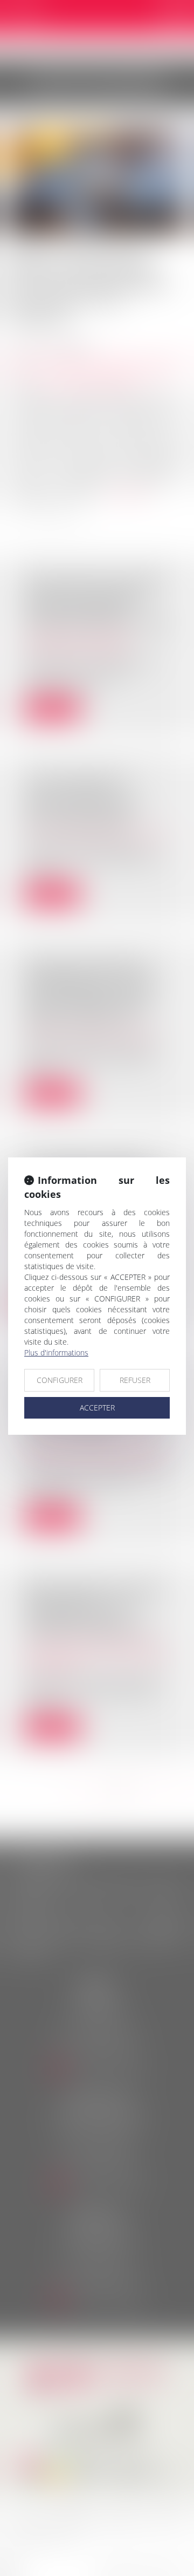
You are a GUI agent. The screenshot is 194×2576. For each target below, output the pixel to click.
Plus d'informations (56, 1352)
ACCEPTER (97, 1408)
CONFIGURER (60, 1380)
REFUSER (135, 1380)
